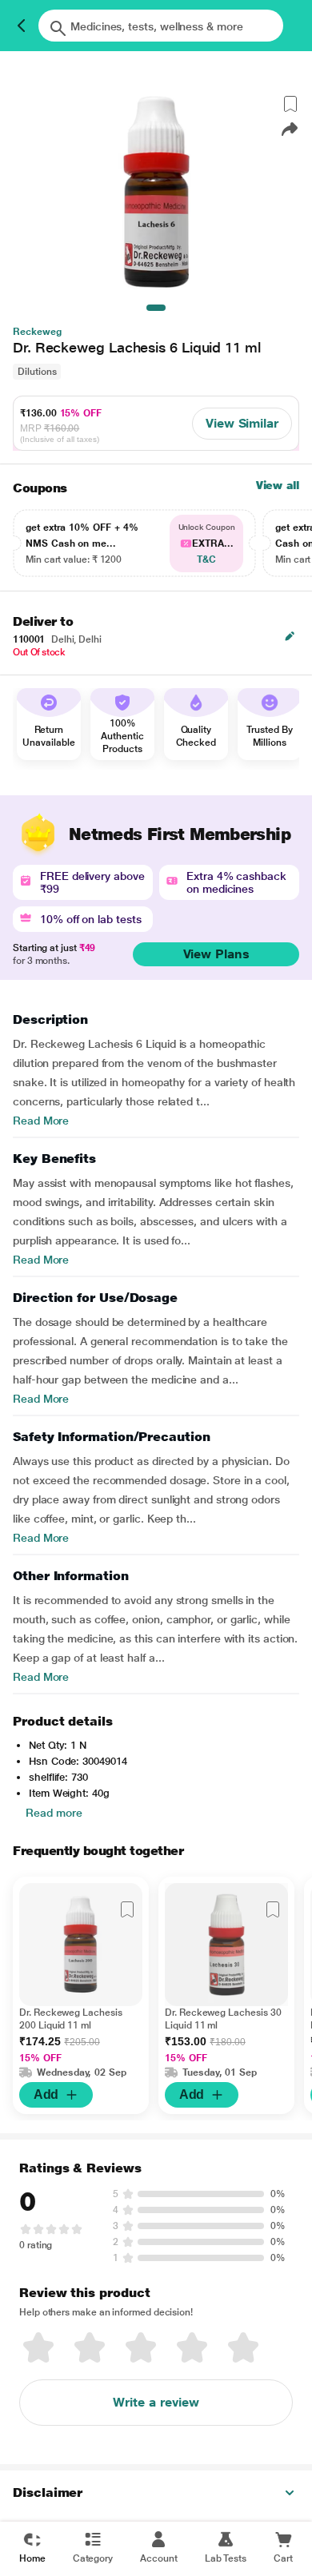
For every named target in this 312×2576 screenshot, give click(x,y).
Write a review (156, 2402)
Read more (54, 1813)
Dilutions (37, 372)
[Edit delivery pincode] (290, 636)
